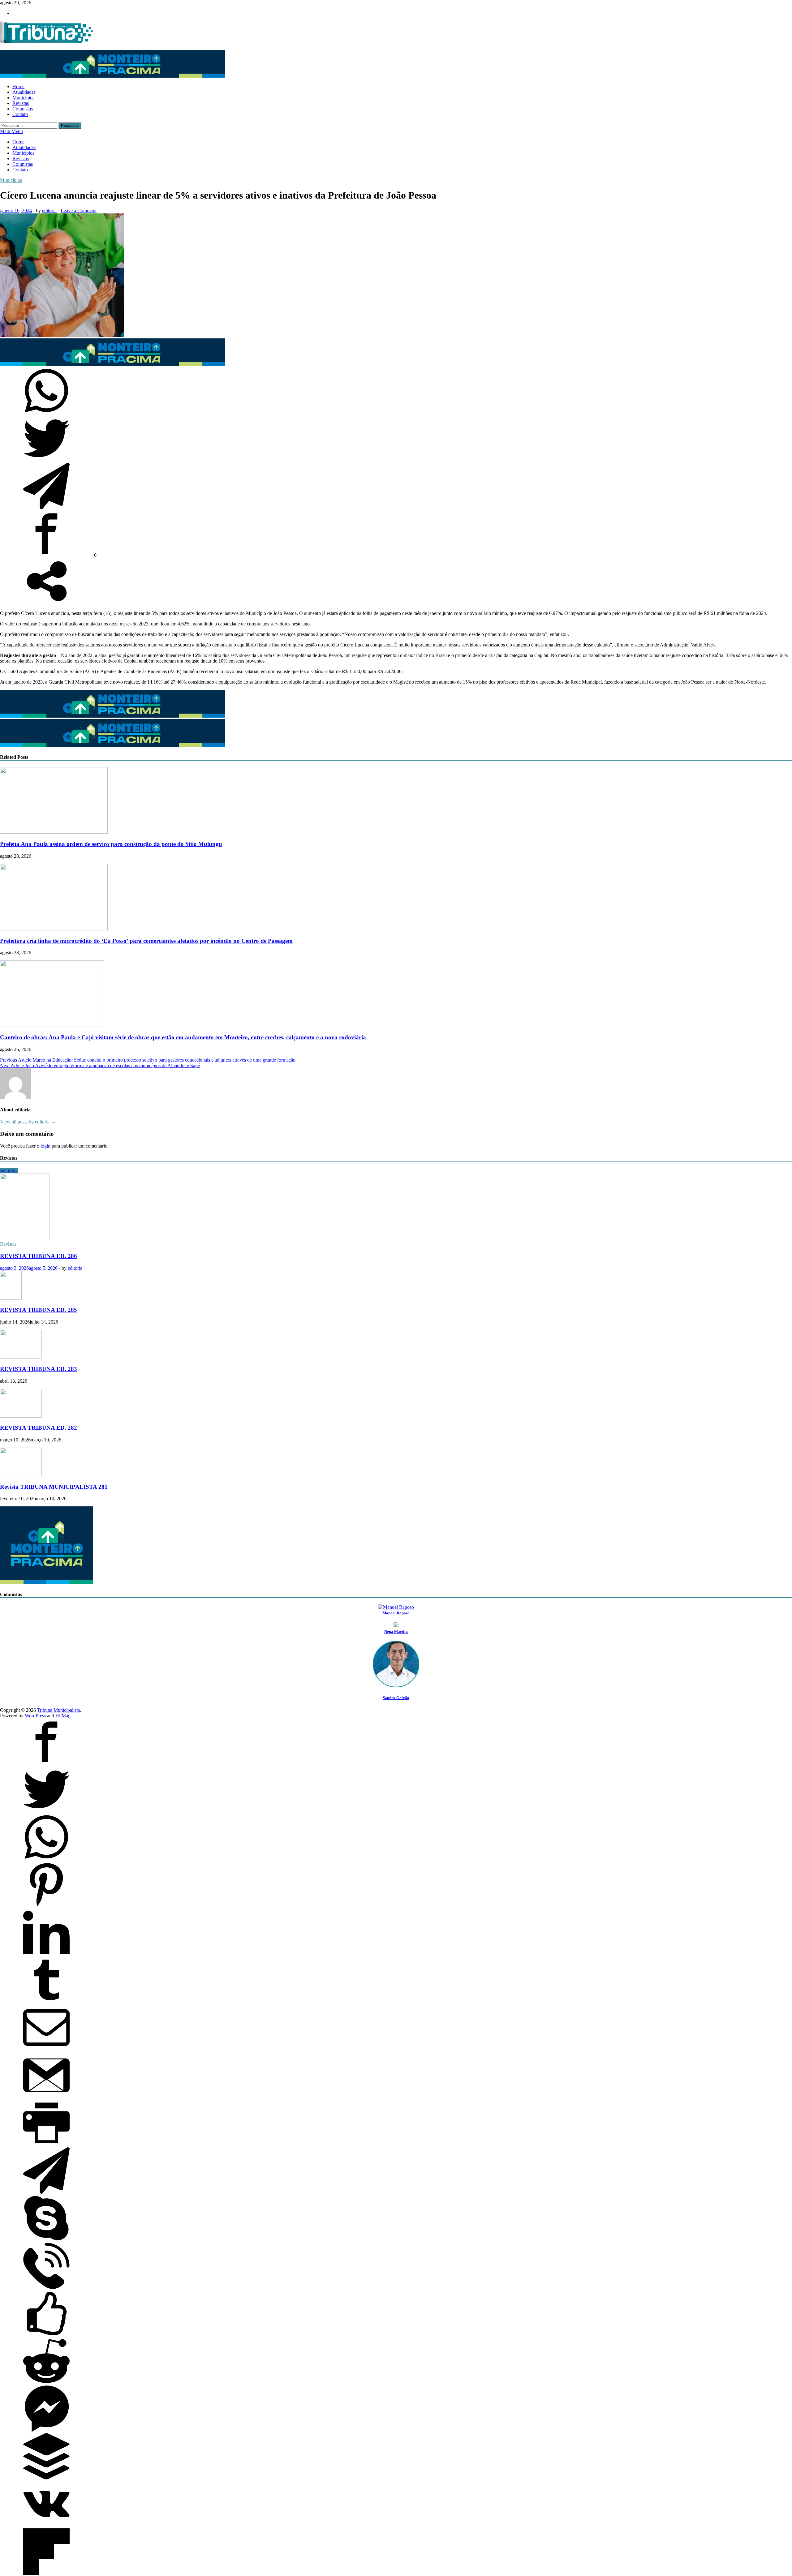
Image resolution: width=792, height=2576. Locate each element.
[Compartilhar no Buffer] (46, 2478)
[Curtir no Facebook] (46, 2335)
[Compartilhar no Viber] (46, 2287)
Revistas (21, 103)
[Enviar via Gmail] (46, 2097)
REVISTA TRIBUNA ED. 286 (39, 1256)
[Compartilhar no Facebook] (47, 555)
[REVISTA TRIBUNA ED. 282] (21, 1416)
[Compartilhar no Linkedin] (46, 1954)
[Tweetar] (46, 460)
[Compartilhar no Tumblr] (46, 2001)
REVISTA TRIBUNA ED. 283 (39, 1369)
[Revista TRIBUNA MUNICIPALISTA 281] (21, 1475)
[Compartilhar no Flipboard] (46, 2573)
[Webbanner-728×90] (113, 76)
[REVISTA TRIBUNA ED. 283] (21, 1357)
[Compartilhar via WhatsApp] (46, 412)
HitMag (63, 1716)
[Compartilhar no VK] (46, 2525)
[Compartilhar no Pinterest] (46, 1906)
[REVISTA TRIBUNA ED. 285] (11, 1298)
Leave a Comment (79, 210)
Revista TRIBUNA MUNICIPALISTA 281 (54, 1487)
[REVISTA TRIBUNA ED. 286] (25, 1238)
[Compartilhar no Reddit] (46, 2383)
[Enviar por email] (46, 2049)
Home (18, 86)
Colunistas (23, 109)
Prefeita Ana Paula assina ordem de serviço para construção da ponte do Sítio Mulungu (111, 844)
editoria (49, 210)
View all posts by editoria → (28, 1122)
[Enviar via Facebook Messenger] (46, 2430)
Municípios (23, 98)
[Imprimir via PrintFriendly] (46, 2144)
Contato (20, 114)
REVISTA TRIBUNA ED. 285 (39, 1310)
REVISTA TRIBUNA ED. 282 (39, 1428)
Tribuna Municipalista (58, 1710)
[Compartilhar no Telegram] (46, 507)
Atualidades (24, 92)
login (45, 1146)
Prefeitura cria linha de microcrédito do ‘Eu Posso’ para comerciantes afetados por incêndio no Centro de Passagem (146, 941)
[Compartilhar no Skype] (46, 2240)
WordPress (35, 1716)
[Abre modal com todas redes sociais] (46, 603)
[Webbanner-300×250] (46, 1582)
